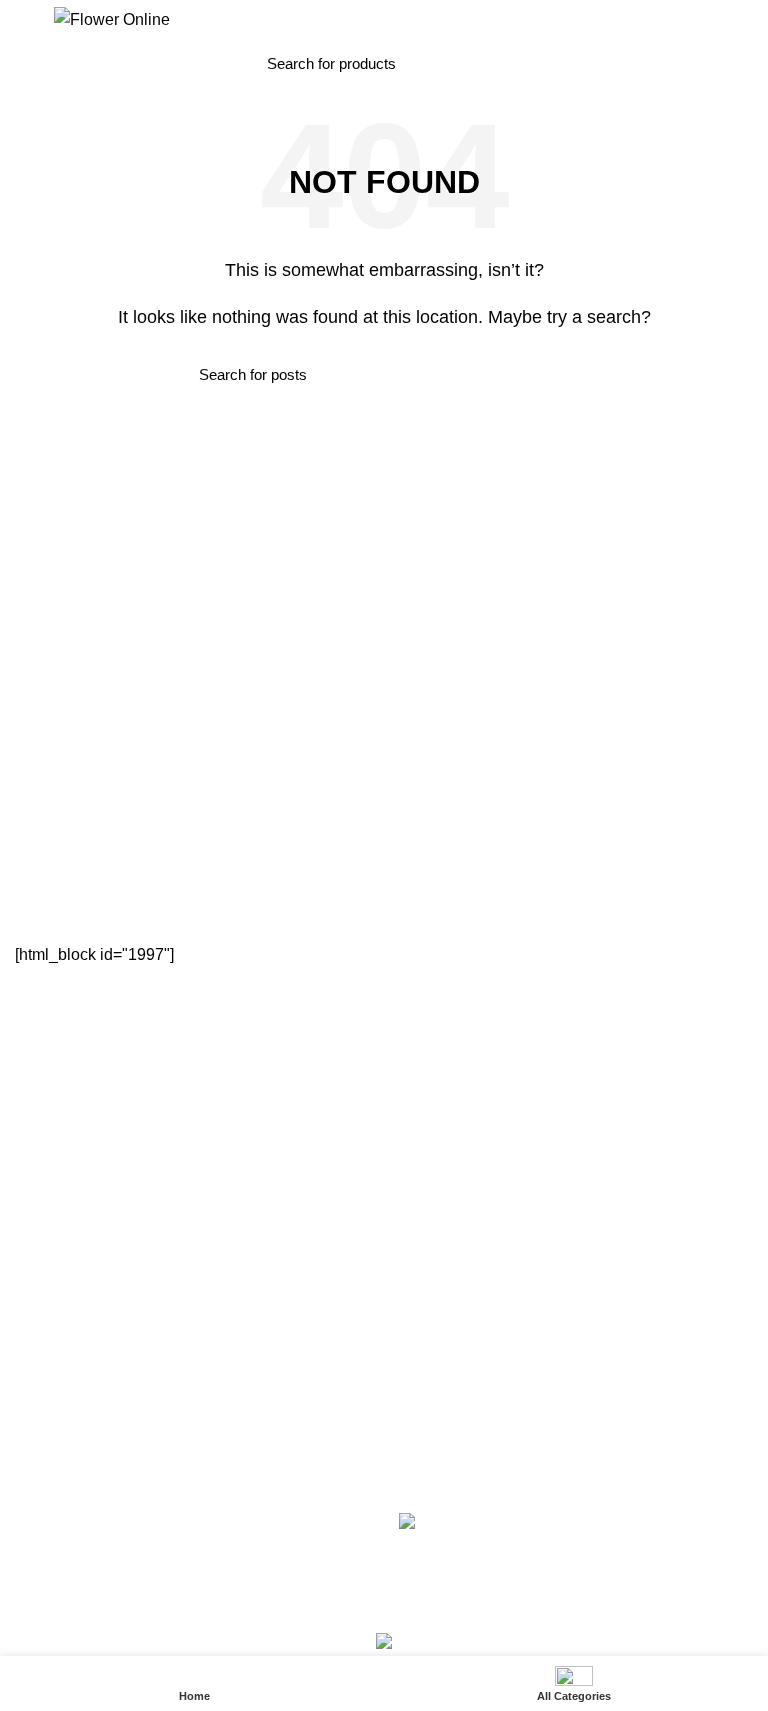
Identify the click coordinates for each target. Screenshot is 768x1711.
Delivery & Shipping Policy (97, 1363)
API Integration (446, 1329)
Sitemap (41, 1202)
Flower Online (345, 1605)
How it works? (443, 1398)
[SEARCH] (489, 63)
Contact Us (50, 1133)
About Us (44, 1098)
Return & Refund (68, 1398)
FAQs (416, 1294)
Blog (29, 1168)
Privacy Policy (58, 1294)
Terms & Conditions (76, 1329)
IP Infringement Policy (84, 1433)
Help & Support (447, 1363)
